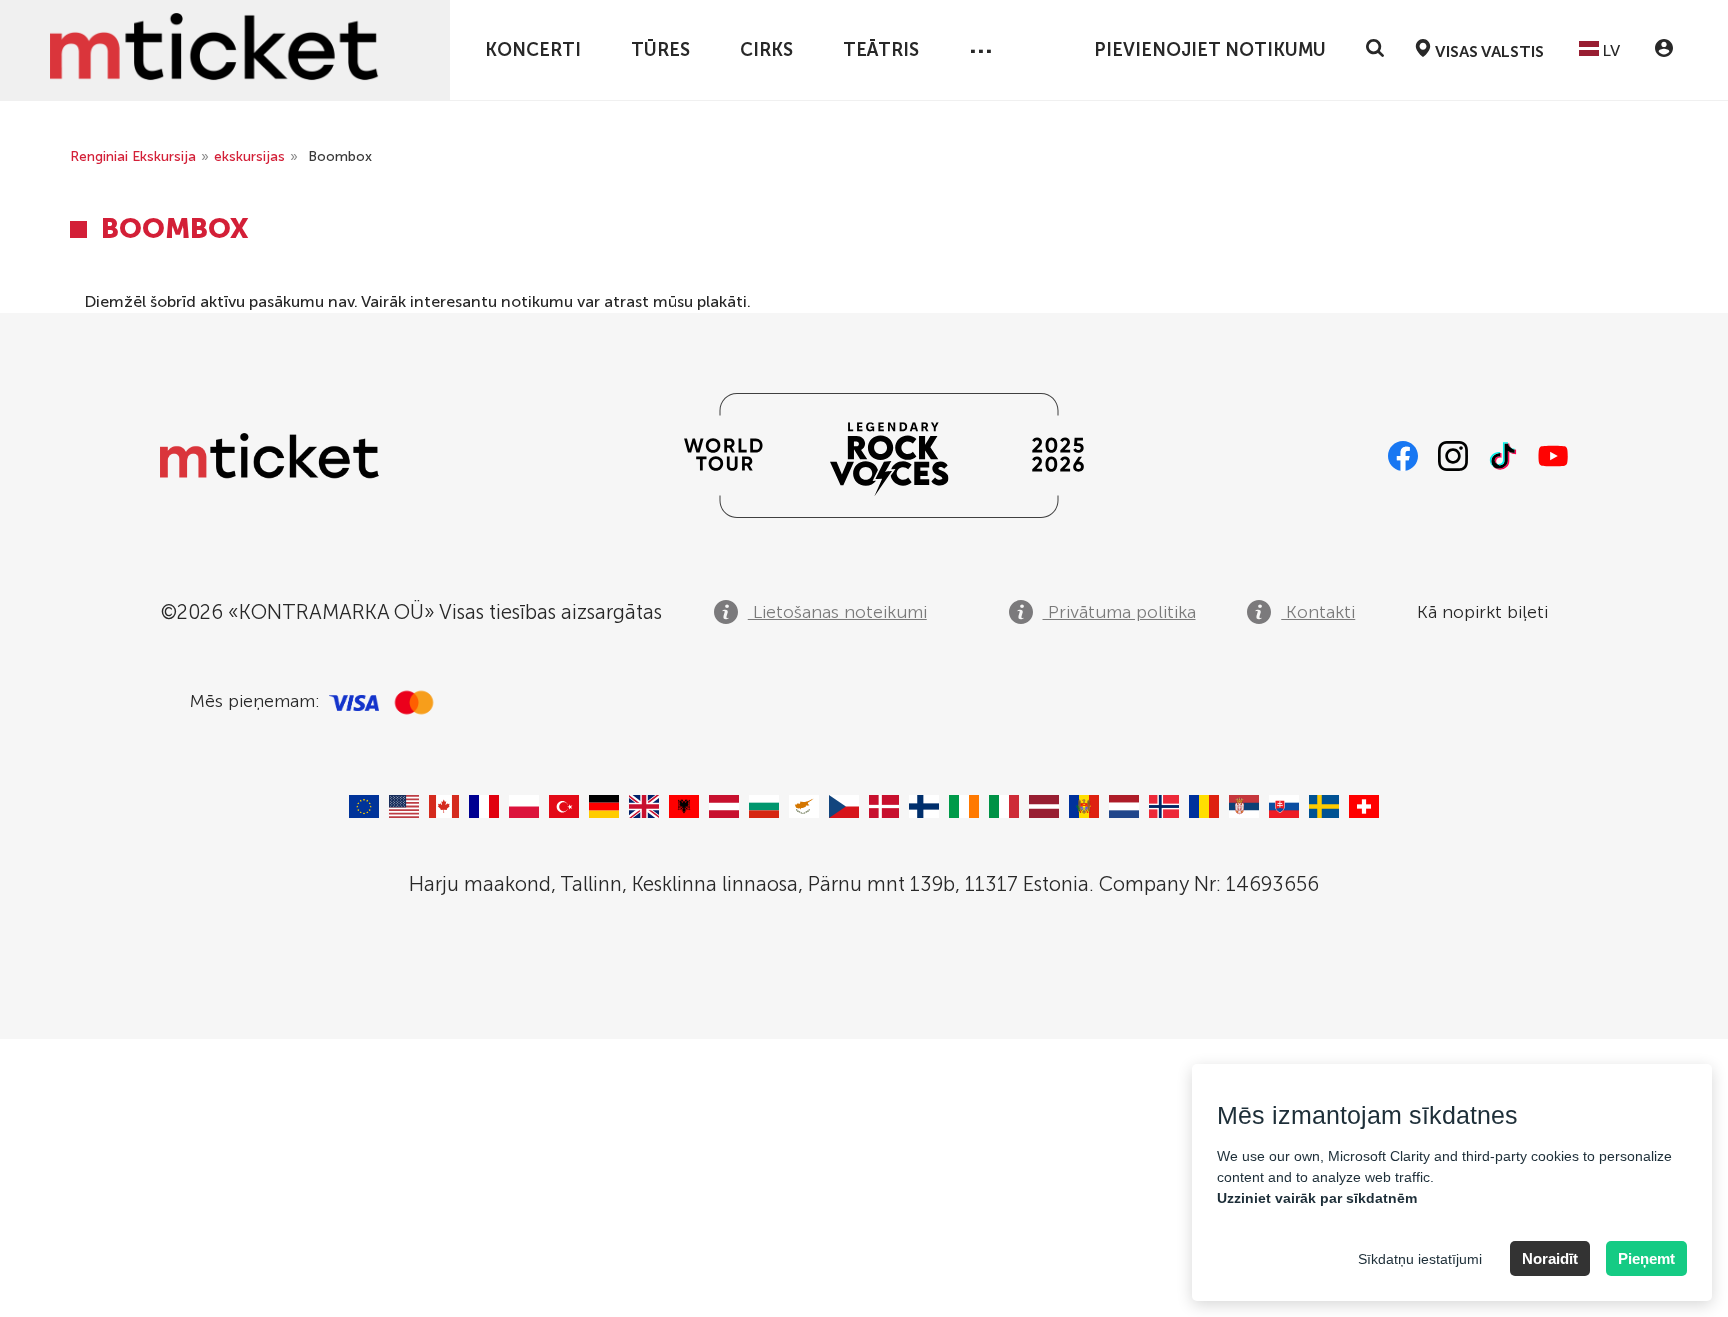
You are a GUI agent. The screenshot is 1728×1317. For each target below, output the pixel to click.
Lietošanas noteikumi (837, 612)
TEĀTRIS (881, 50)
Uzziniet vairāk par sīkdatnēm (1317, 1198)
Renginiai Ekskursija (133, 156)
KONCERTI (533, 50)
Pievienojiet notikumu (1210, 50)
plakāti (722, 301)
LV (1609, 50)
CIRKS (766, 50)
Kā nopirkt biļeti (1482, 612)
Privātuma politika (1119, 612)
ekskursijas (249, 156)
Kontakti (1318, 612)
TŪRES (660, 50)
